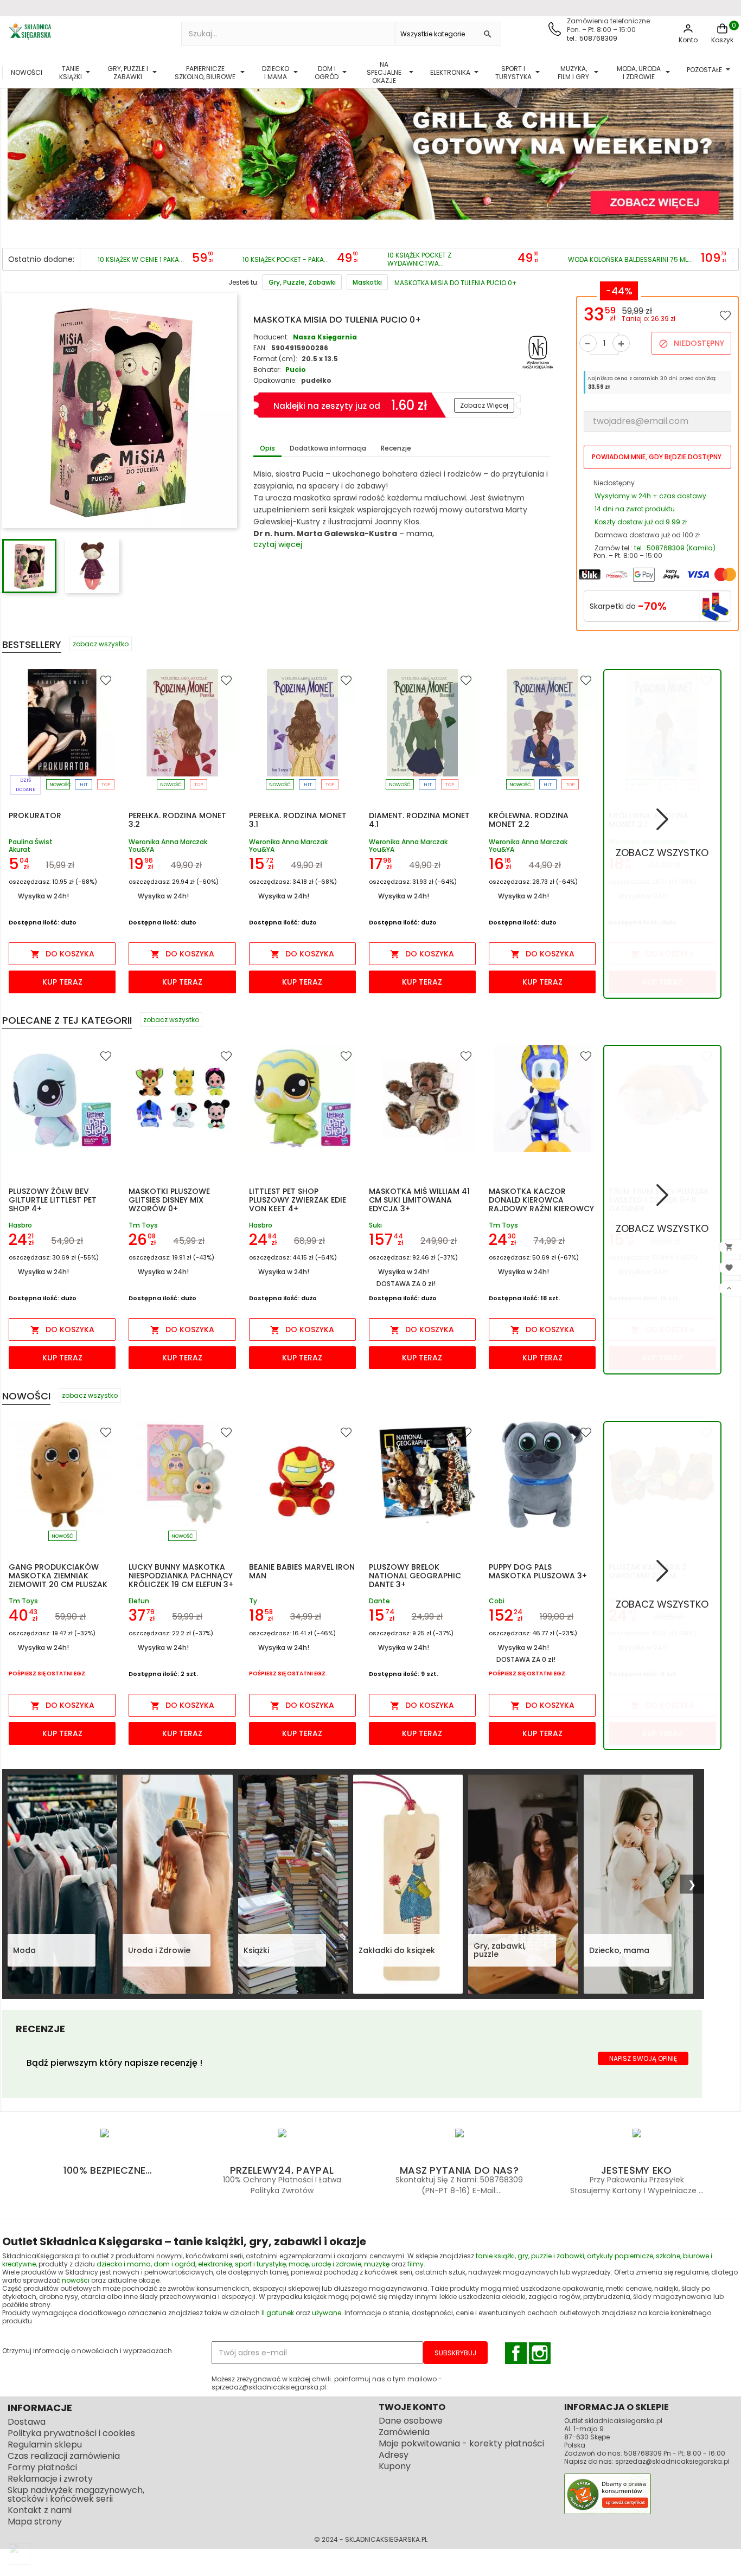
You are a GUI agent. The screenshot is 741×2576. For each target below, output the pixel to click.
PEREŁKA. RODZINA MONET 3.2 (177, 820)
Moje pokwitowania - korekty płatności (461, 2443)
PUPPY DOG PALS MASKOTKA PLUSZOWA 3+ (538, 1571)
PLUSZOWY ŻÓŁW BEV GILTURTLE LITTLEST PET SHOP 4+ (53, 1200)
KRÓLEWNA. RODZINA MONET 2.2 (529, 820)
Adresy (394, 2455)
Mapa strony (35, 2522)
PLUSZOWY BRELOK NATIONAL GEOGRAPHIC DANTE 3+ (415, 1576)
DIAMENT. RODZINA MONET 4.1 (419, 820)
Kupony (395, 2466)
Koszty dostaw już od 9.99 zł (641, 522)
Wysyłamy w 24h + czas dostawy (650, 496)
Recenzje (396, 448)
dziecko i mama (124, 2264)
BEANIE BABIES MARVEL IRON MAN (302, 1571)
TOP (106, 785)
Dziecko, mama (619, 1950)
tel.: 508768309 (592, 38)
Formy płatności (42, 2467)
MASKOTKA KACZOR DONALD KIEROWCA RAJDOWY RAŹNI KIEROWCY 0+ (541, 1204)
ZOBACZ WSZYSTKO (662, 853)
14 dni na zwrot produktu (635, 509)
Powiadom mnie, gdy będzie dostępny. (657, 457)
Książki (256, 1950)
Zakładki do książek (397, 1950)
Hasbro (20, 1225)
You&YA (141, 849)
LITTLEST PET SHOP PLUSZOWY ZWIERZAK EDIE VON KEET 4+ (298, 1200)
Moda (24, 1950)
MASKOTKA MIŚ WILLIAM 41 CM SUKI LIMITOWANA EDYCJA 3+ (419, 1200)
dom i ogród (174, 2264)
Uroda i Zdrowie (159, 1950)
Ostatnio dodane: (41, 259)
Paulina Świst (31, 842)
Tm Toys (143, 1225)
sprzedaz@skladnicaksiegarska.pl (672, 2461)
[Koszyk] (722, 33)
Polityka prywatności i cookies (71, 2433)
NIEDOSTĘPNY (691, 343)
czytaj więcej (278, 544)
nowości (76, 2280)
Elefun (139, 1601)
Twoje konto (412, 2407)
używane (327, 2313)
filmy (416, 2264)
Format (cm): (275, 359)
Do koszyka (62, 954)
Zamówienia (404, 2432)
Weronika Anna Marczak (168, 842)
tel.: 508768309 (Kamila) (675, 548)
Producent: (271, 337)
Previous (18, 147)
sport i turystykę (260, 2264)
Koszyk (722, 40)
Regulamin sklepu (45, 2445)
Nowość (60, 785)
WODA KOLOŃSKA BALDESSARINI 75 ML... (630, 259)
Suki (375, 1225)
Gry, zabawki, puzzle (500, 1950)
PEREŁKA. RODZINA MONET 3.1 (298, 820)
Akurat (20, 849)
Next (723, 147)
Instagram (540, 2353)
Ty (253, 1601)
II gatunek (278, 2313)
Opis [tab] (267, 448)
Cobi (497, 1601)
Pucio (296, 370)
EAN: (260, 348)
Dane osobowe (411, 2421)
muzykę (377, 2264)
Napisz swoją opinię (643, 2058)
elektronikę (215, 2264)
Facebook (516, 2353)
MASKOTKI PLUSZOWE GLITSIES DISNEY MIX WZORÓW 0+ (169, 1200)
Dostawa (27, 2422)
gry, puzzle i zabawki (551, 2256)
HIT (84, 785)
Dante (379, 1601)
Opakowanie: (275, 380)
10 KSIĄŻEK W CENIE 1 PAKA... (141, 259)
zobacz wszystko (101, 644)
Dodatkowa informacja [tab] (328, 448)
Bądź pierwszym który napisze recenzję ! (114, 2063)
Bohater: (267, 370)
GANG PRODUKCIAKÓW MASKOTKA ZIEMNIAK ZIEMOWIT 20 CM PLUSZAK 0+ (58, 1580)
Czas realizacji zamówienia (64, 2456)
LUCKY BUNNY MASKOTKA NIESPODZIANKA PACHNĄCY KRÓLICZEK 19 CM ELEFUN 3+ (181, 1576)
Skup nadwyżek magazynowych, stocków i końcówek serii (76, 2494)
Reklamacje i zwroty (50, 2479)
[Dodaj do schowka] (725, 315)
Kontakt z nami (40, 2510)
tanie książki (495, 2256)
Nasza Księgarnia (325, 337)
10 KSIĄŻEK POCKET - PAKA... (286, 259)
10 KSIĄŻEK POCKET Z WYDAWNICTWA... (419, 259)
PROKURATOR (35, 815)
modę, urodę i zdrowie (325, 2264)
